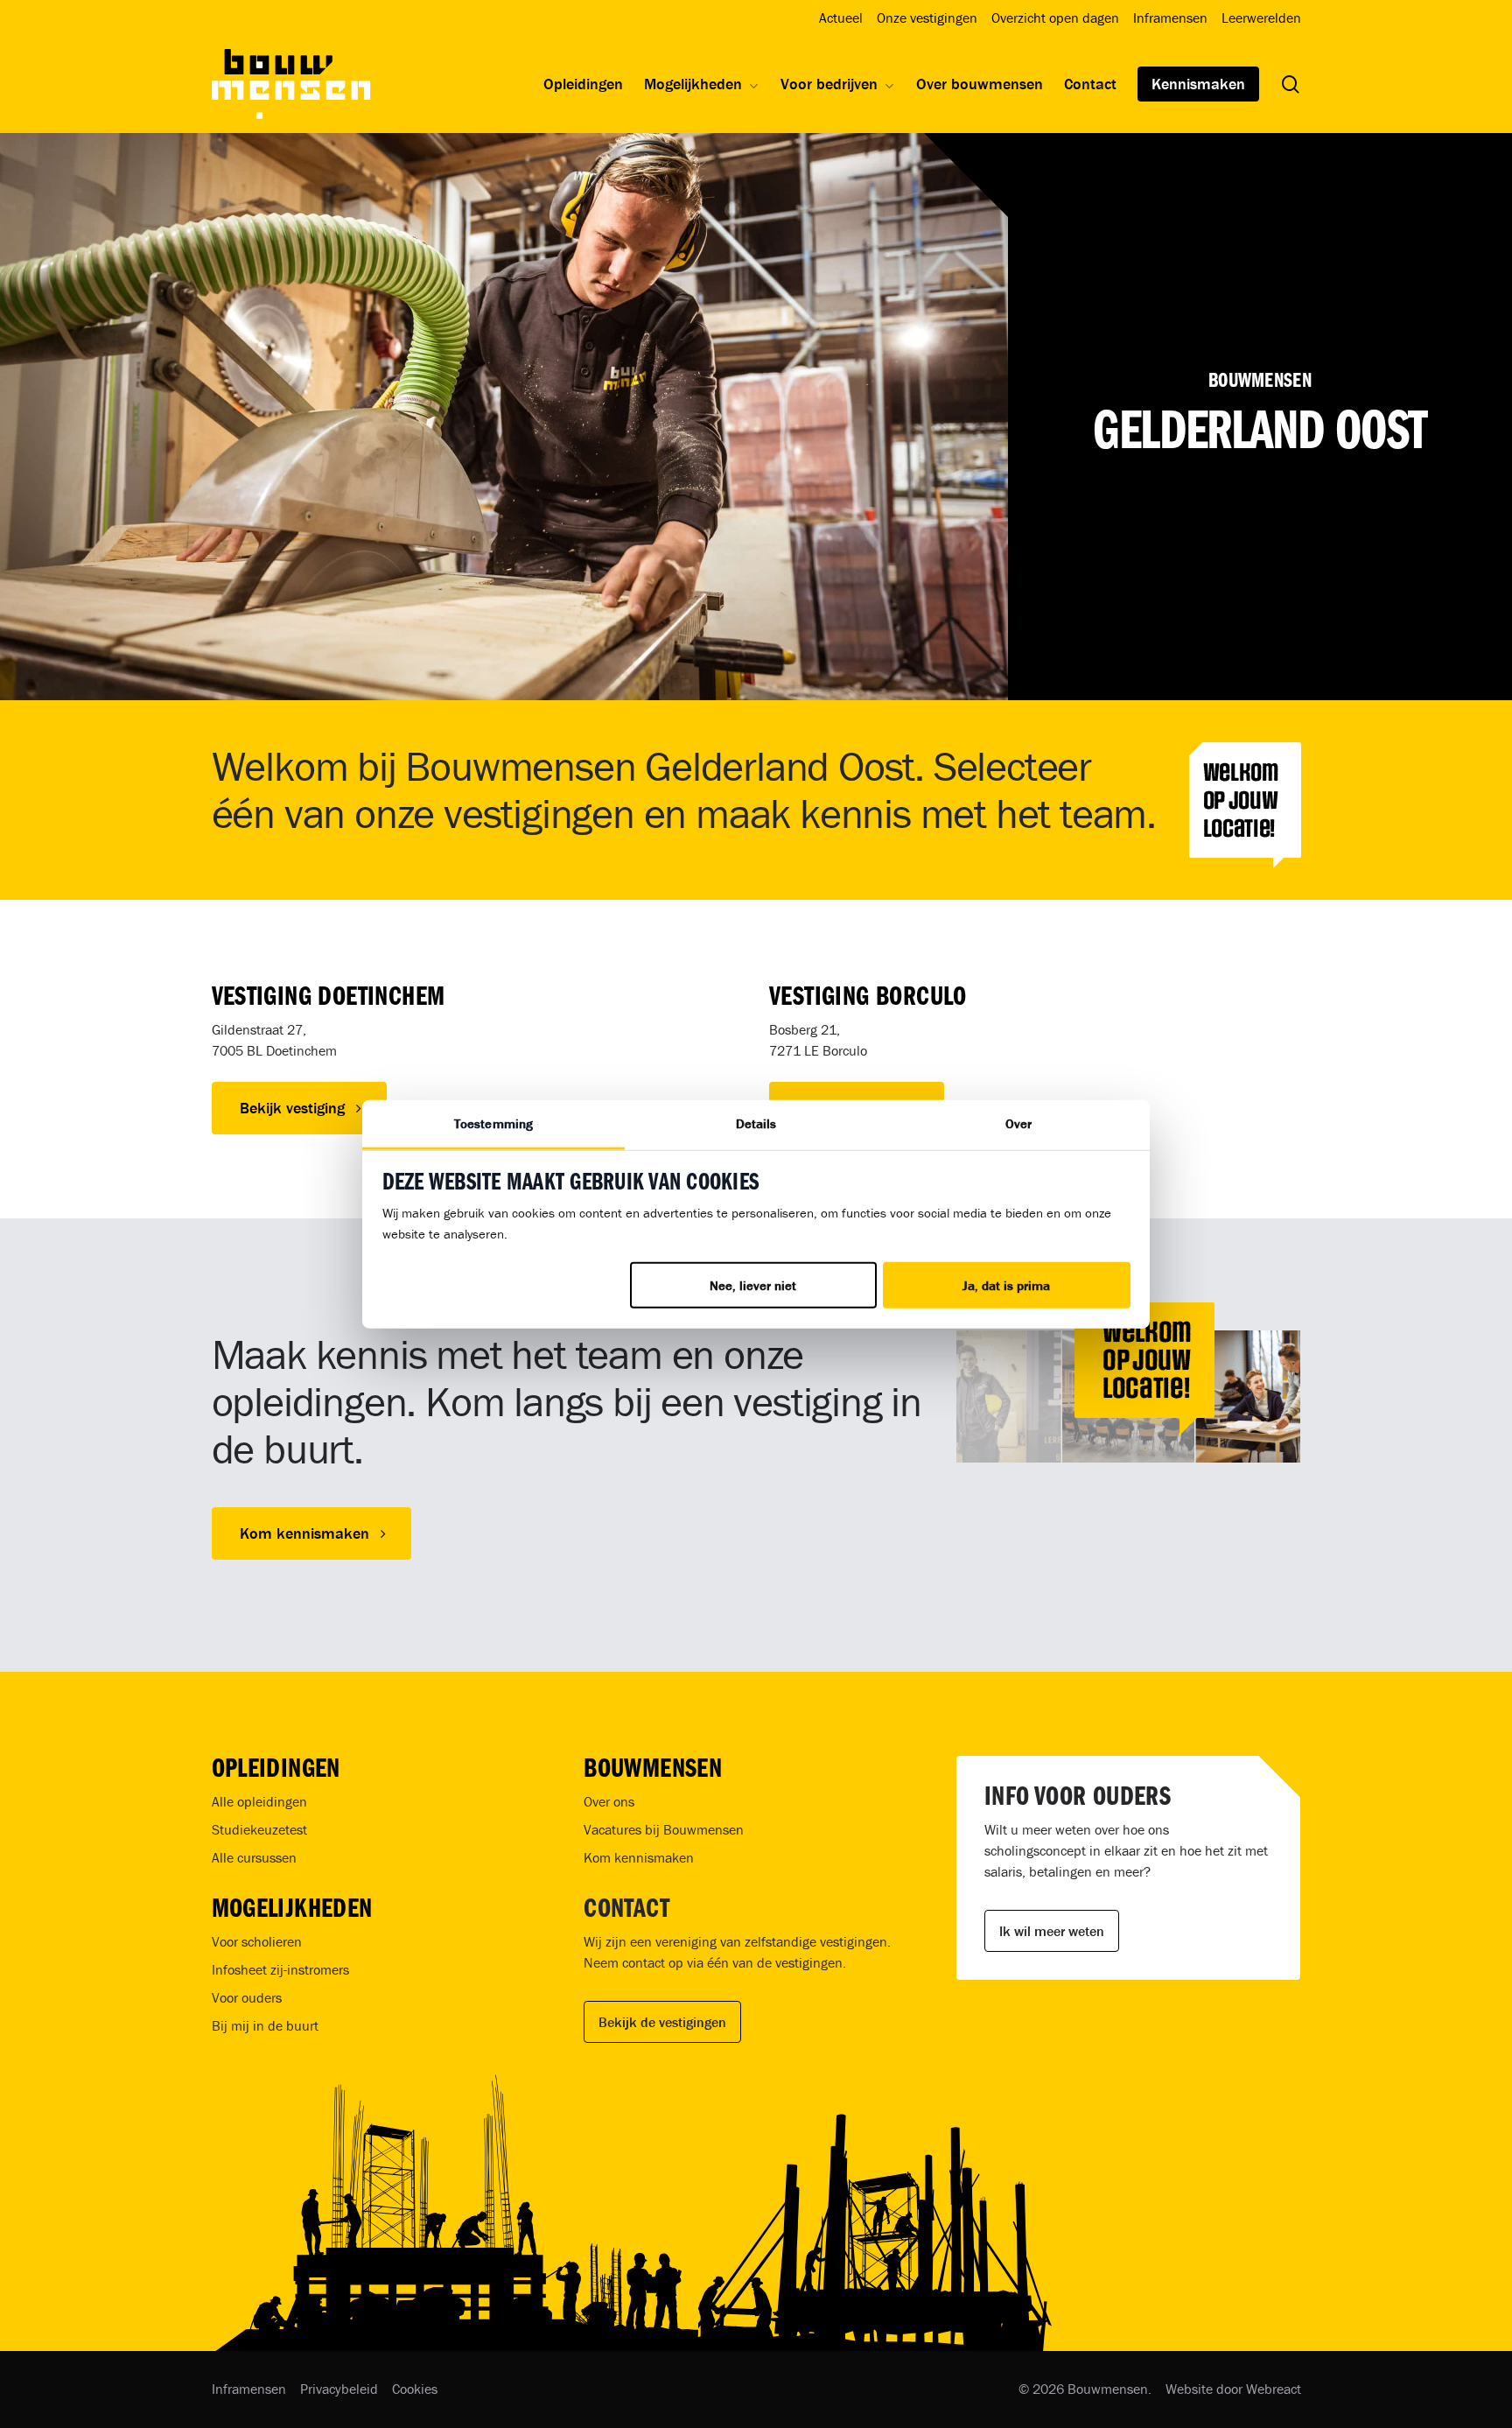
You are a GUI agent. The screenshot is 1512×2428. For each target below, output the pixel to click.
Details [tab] (756, 1123)
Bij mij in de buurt (265, 2025)
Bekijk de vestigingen (662, 2022)
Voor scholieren (257, 1941)
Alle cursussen (254, 1857)
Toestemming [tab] (493, 1123)
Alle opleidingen (259, 1801)
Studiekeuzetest (259, 1829)
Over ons (609, 1801)
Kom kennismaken (639, 1857)
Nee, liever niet (753, 1285)
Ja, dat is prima (1006, 1285)
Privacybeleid (339, 2389)
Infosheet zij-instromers (280, 1969)
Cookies (415, 2389)
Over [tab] (1018, 1123)
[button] (299, 1108)
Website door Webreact (1233, 2389)
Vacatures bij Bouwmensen (664, 1829)
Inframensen (249, 2389)
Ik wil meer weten (1052, 1931)
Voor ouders (247, 1997)
